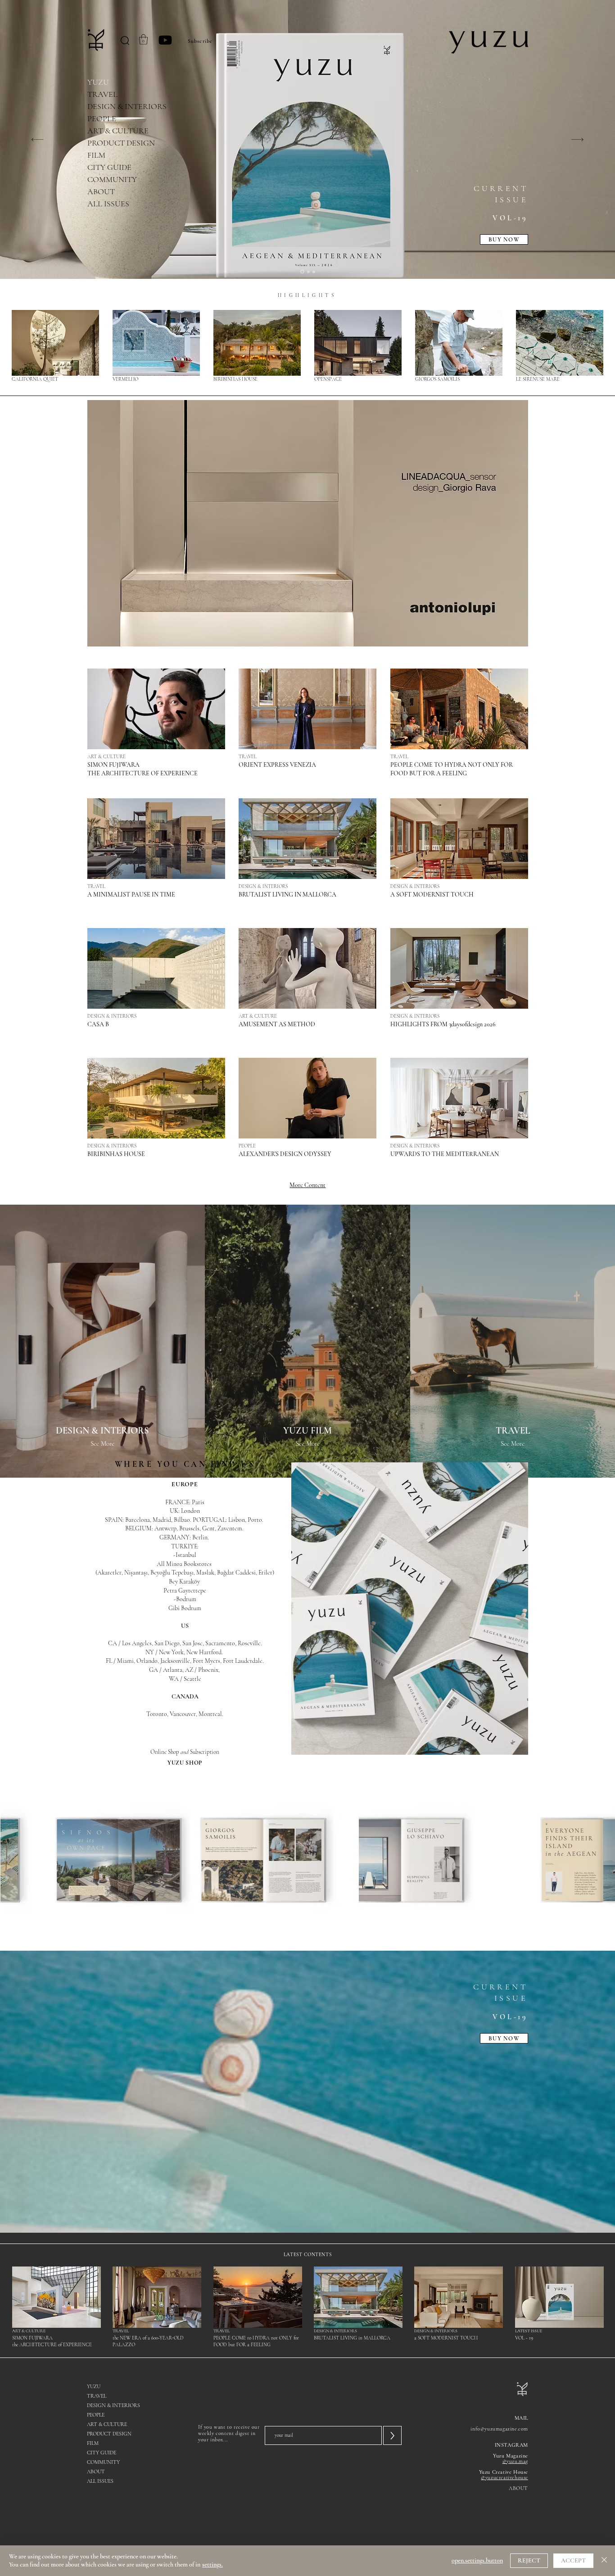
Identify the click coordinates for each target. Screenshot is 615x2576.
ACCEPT (573, 2560)
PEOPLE (102, 118)
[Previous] (38, 139)
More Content (307, 1185)
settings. (213, 2565)
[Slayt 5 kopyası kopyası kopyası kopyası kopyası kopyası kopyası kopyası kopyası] (302, 272)
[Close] (604, 2561)
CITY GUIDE (109, 167)
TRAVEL (102, 94)
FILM (96, 155)
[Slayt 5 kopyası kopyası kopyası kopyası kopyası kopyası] (314, 272)
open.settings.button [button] (477, 2560)
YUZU (98, 82)
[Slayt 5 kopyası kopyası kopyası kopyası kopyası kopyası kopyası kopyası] (308, 272)
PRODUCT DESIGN (121, 143)
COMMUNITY (112, 179)
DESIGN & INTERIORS (127, 106)
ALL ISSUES (108, 204)
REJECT (529, 2560)
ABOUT (101, 191)
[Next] (577, 139)
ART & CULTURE (118, 131)
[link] (143, 39)
